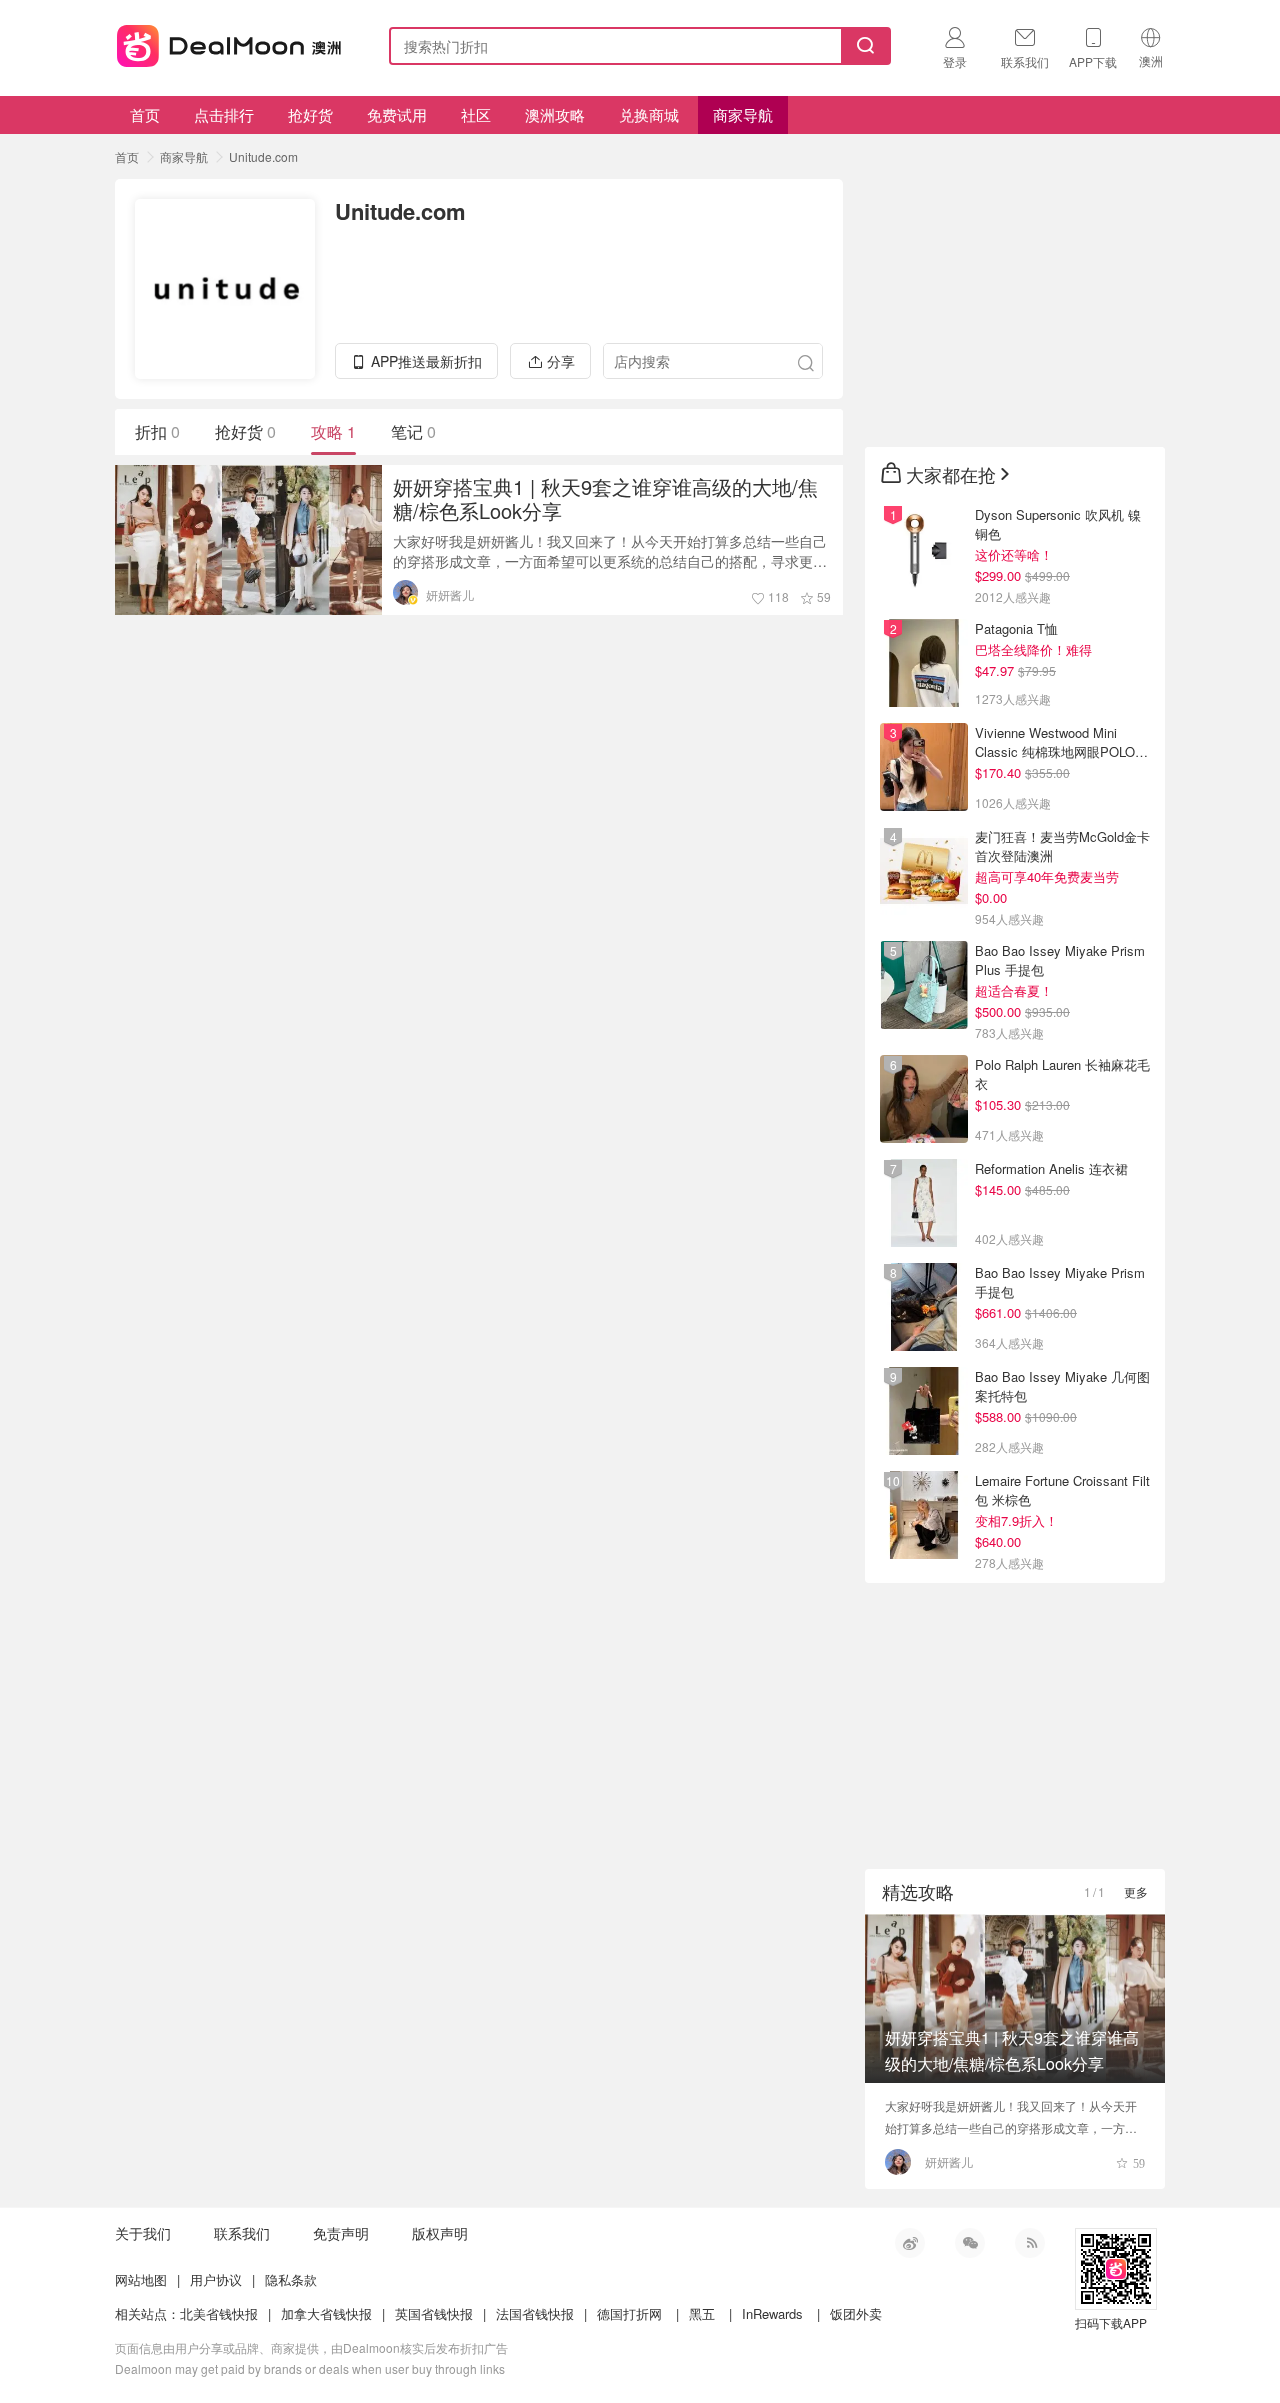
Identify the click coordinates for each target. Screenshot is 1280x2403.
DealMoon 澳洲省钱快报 (231, 42)
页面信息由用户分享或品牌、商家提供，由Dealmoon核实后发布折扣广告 (311, 2347)
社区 (476, 114)
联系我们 (242, 2233)
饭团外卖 (856, 2313)
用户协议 (216, 2279)
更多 (1136, 1891)
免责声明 (341, 2233)
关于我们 (143, 2233)
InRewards (772, 2313)
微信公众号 (970, 2243)
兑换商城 (649, 114)
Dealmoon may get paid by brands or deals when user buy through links (310, 2368)
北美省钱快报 (219, 2313)
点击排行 (224, 114)
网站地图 (141, 2279)
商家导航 (743, 114)
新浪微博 (910, 2243)
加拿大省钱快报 (326, 2313)
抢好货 (310, 114)
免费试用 (397, 114)
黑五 (702, 2313)
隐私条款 (291, 2279)
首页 (145, 114)
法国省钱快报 (535, 2313)
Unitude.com (263, 156)
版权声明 (440, 2233)
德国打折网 (629, 2313)
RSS (1030, 2243)
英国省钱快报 (434, 2313)
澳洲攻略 (555, 114)
